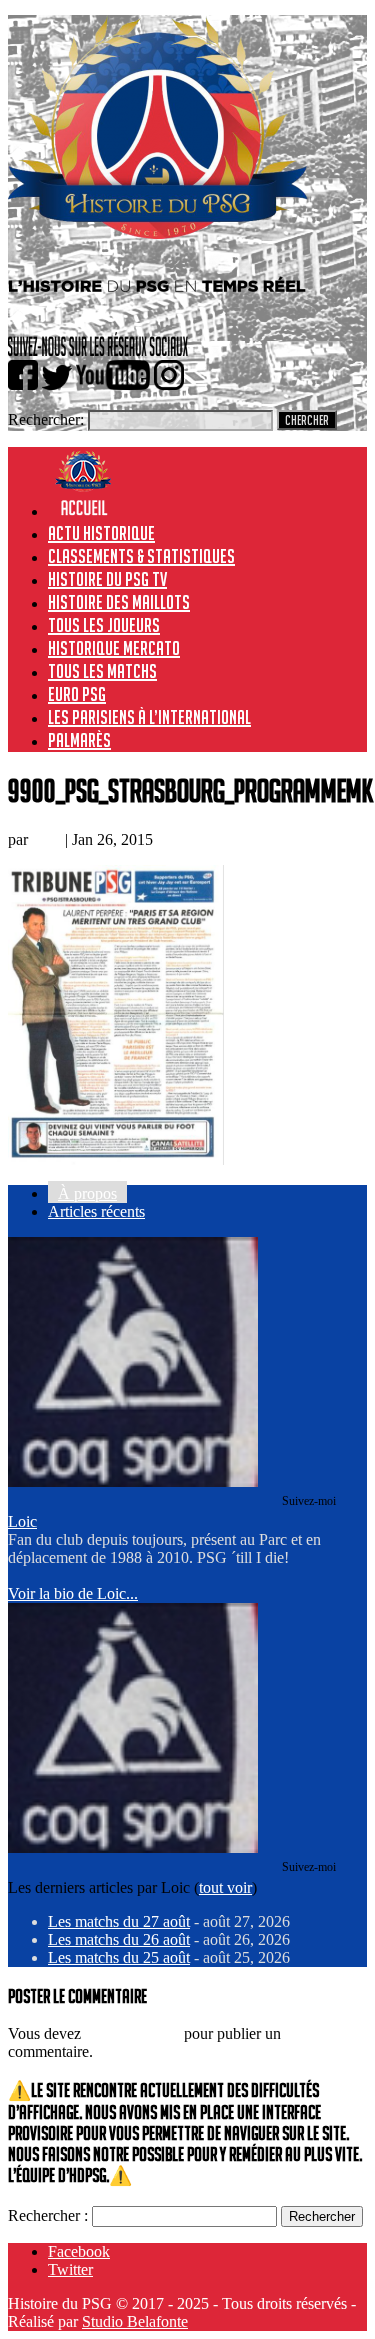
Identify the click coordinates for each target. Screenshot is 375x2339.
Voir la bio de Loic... (73, 1593)
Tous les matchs (102, 671)
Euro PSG (77, 694)
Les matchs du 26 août (119, 1939)
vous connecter (132, 2033)
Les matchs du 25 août (119, 1957)
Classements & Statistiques (141, 556)
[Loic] (133, 1481)
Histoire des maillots (119, 602)
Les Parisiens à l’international (149, 717)
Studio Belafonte (135, 2321)
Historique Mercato (114, 648)
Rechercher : (48, 2215)
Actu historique (101, 533)
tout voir (225, 1887)
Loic (46, 839)
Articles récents (96, 1211)
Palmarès (79, 740)
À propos (87, 1193)
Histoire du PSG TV (107, 579)
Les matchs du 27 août (119, 1921)
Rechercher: (46, 419)
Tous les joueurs (104, 625)
